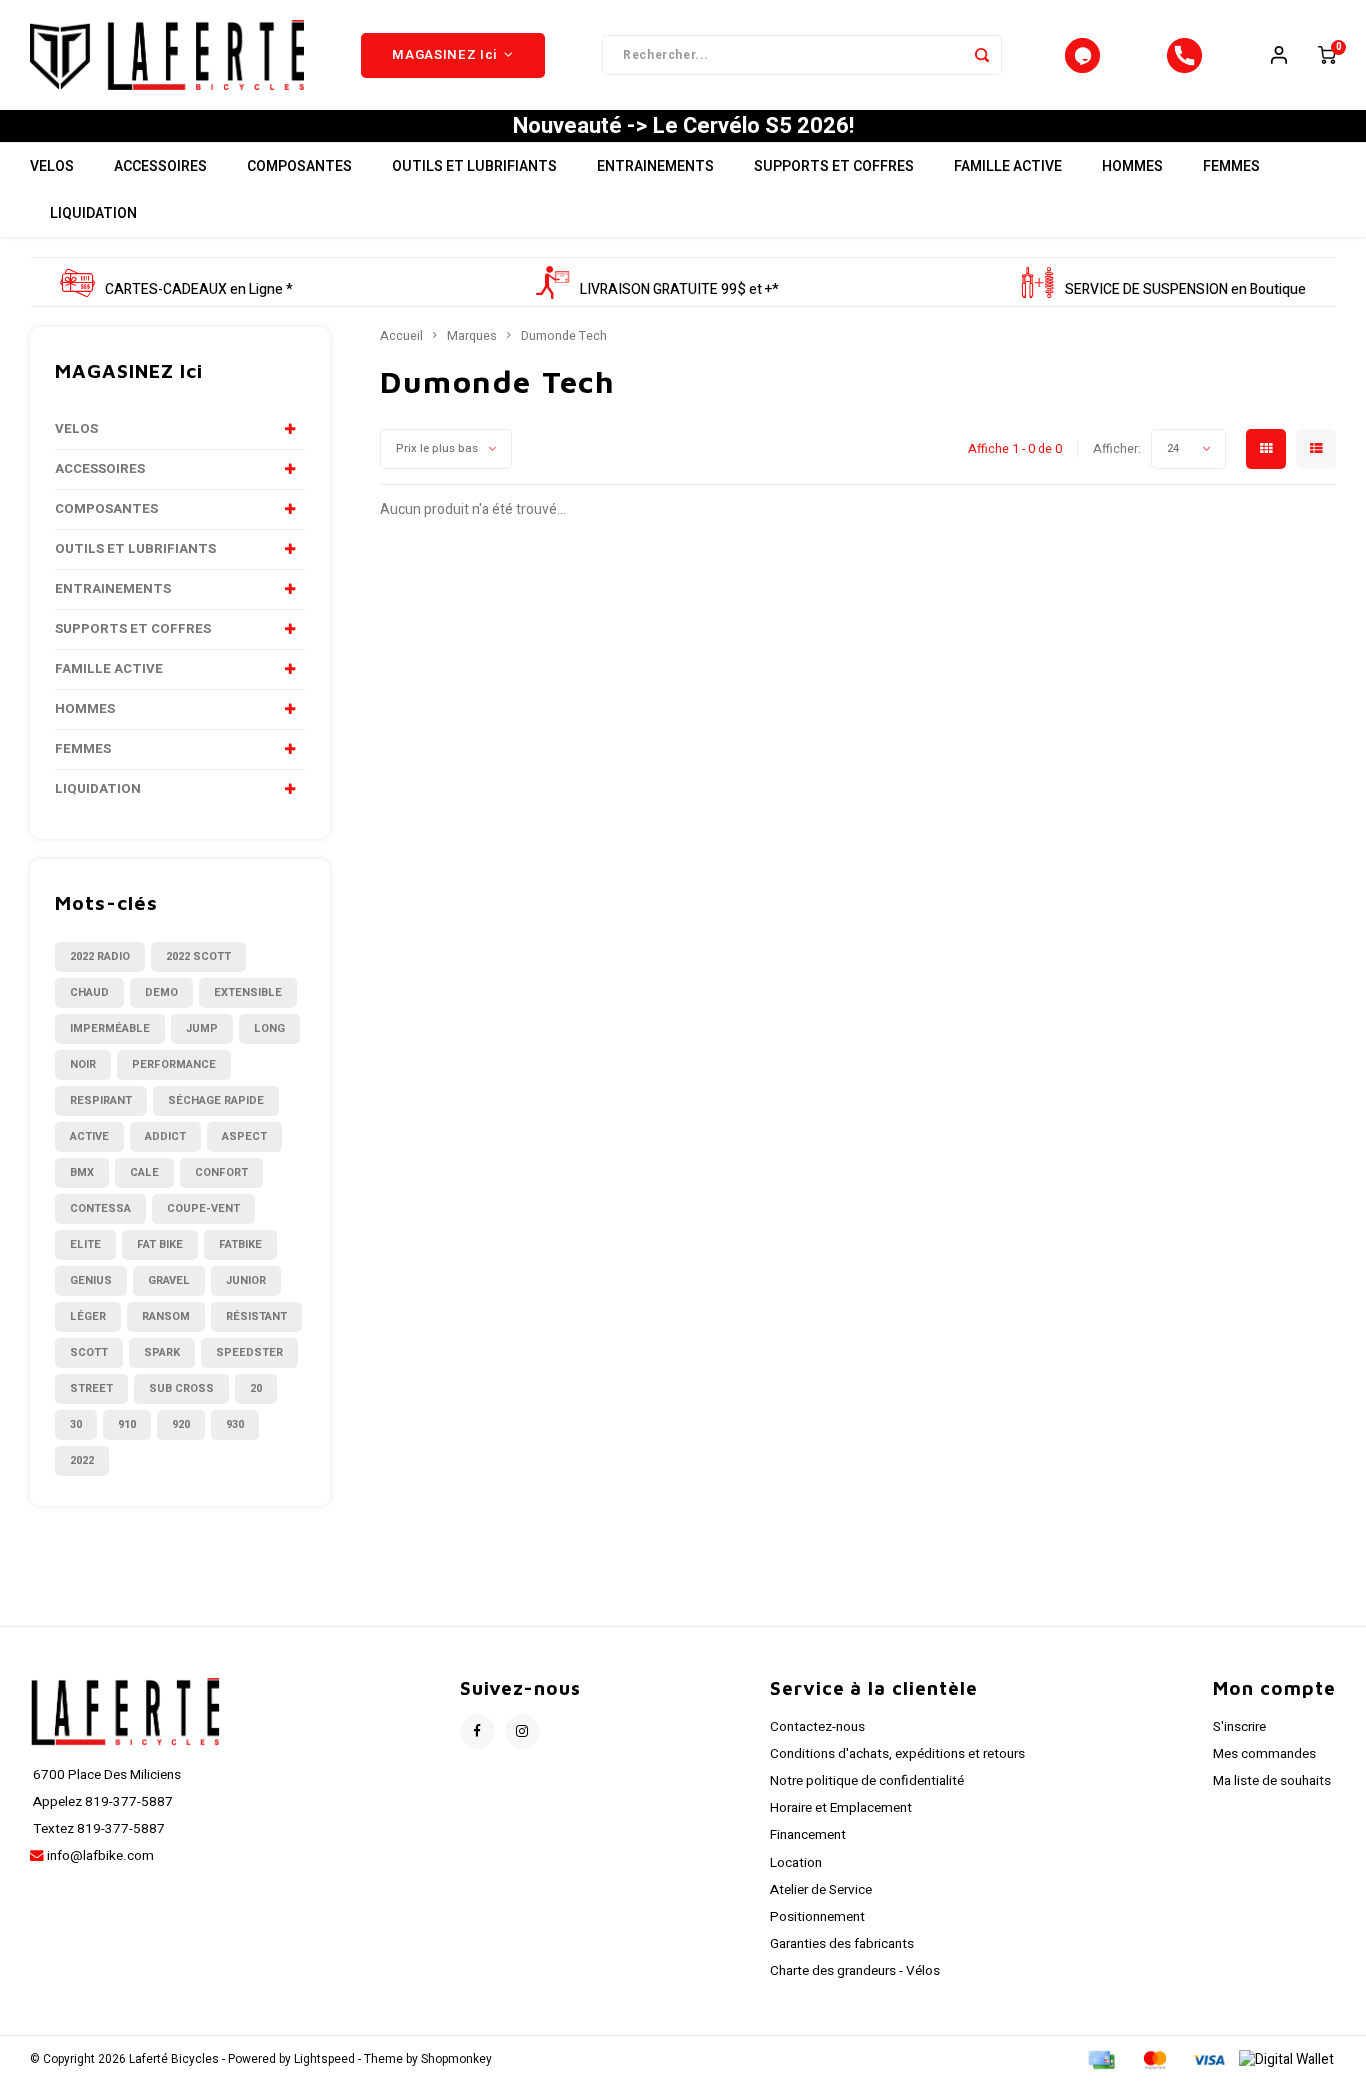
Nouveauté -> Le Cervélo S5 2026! (683, 126)
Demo (161, 992)
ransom (166, 1316)
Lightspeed (324, 2059)
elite (85, 1244)
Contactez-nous (817, 1727)
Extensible (248, 992)
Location (796, 1863)
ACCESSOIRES (160, 166)
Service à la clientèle (874, 1688)
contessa (100, 1208)
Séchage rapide (216, 1100)
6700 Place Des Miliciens (105, 1775)
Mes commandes (1264, 1754)
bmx (82, 1172)
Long (269, 1028)
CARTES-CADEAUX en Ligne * (199, 289)
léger (88, 1316)
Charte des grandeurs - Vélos (855, 1971)
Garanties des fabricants (842, 1944)
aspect (244, 1136)
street (91, 1388)
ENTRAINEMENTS (655, 166)
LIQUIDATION (93, 213)
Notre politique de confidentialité (867, 1781)
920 (181, 1424)
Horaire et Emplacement (841, 1808)
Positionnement (817, 1917)
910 (127, 1424)
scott (89, 1352)
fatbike (240, 1244)
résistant (256, 1316)
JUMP (202, 1028)
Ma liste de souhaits (1272, 1781)
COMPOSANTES (299, 166)
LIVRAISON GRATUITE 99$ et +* (679, 289)
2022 (82, 1460)
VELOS (52, 166)
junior (246, 1280)
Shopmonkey (456, 2059)
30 (76, 1424)
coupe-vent (203, 1208)
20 (256, 1388)
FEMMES (1231, 166)
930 (235, 1424)
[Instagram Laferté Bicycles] (522, 1731)
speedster (249, 1352)
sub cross (181, 1388)
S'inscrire (1239, 1727)
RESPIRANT (101, 1100)
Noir (83, 1064)
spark (162, 1352)
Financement (808, 1835)
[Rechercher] (982, 55)
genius (91, 1280)
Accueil (401, 336)
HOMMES (1132, 166)
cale (144, 1172)
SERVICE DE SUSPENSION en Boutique (1185, 289)
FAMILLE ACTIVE (1008, 166)
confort (221, 1172)
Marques (472, 336)
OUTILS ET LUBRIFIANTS (474, 166)
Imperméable (110, 1028)
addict (165, 1136)
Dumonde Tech (564, 336)
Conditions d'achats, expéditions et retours (897, 1754)
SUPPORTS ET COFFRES (834, 166)
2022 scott (198, 956)
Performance (174, 1064)
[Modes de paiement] (1100, 2059)
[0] (1327, 55)
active (89, 1136)
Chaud (89, 992)
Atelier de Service (821, 1890)
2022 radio (100, 956)
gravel (169, 1280)
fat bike (160, 1244)
